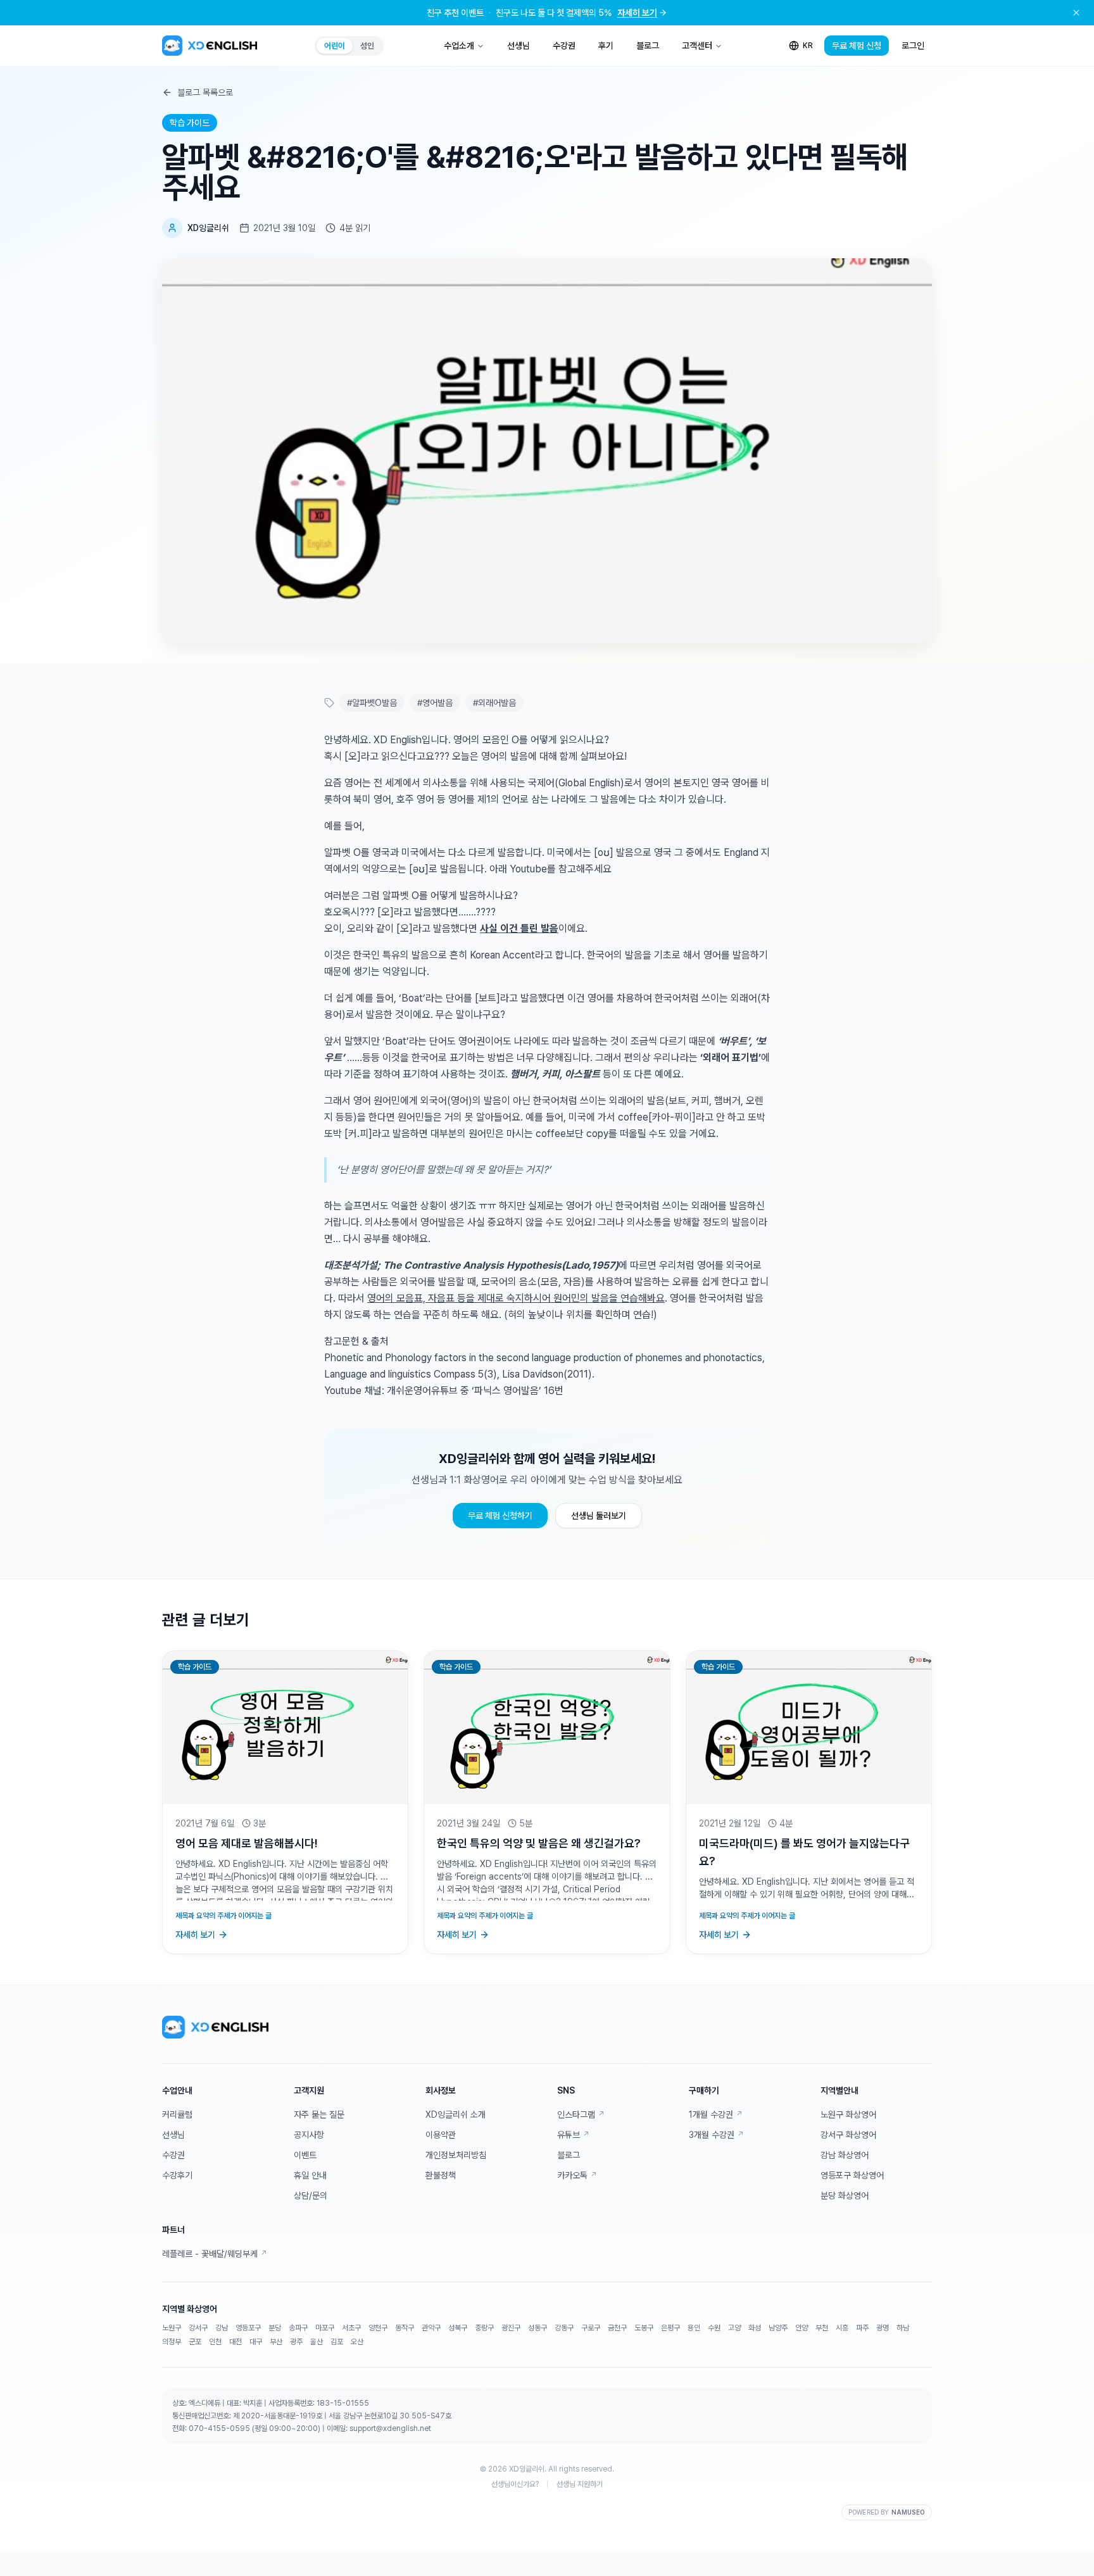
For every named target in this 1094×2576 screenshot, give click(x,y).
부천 (822, 2328)
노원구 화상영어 (848, 2114)
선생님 (519, 46)
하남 (903, 2328)
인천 (215, 2342)
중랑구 (484, 2328)
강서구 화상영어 (848, 2135)
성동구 (538, 2328)
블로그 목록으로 (205, 92)
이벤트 (305, 2155)
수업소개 (459, 46)
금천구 (617, 2328)
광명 (883, 2328)
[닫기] (1076, 13)
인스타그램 (581, 2114)
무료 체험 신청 (857, 46)
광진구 (511, 2328)
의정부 (172, 2342)
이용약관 (441, 2135)
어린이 (335, 46)
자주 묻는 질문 (319, 2114)
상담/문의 (311, 2196)
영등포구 (248, 2328)
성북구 (458, 2328)
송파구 (298, 2328)
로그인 (913, 46)
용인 (694, 2328)
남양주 (778, 2328)
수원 (714, 2328)
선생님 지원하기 (580, 2484)
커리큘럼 (177, 2114)
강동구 (564, 2328)
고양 (734, 2328)
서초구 (351, 2328)
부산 (276, 2342)
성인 (367, 46)
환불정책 (441, 2175)
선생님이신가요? (515, 2484)
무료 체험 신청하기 (500, 1516)
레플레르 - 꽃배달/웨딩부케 (215, 2254)
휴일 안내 (310, 2175)
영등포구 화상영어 (852, 2175)
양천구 (378, 2328)
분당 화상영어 (845, 2196)
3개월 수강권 (716, 2135)
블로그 (648, 46)
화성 (755, 2328)
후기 (606, 46)
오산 (357, 2342)
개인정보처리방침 (456, 2155)
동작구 (405, 2328)
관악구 (431, 2328)
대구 (256, 2342)
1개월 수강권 (716, 2114)
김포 (337, 2342)
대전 (236, 2342)
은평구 (670, 2328)
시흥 (842, 2328)
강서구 (198, 2328)
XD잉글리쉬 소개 (456, 2114)
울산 (317, 2342)
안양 (802, 2328)
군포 (195, 2342)
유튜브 (573, 2135)
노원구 (172, 2328)
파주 (862, 2328)
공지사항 (309, 2135)
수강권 (564, 46)
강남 (222, 2328)
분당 (275, 2328)
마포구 (325, 2328)
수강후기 (177, 2175)
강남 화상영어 (845, 2155)
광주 (296, 2342)
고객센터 (697, 46)
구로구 (591, 2328)
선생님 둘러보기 (599, 1516)
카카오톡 (577, 2175)
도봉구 (644, 2328)
